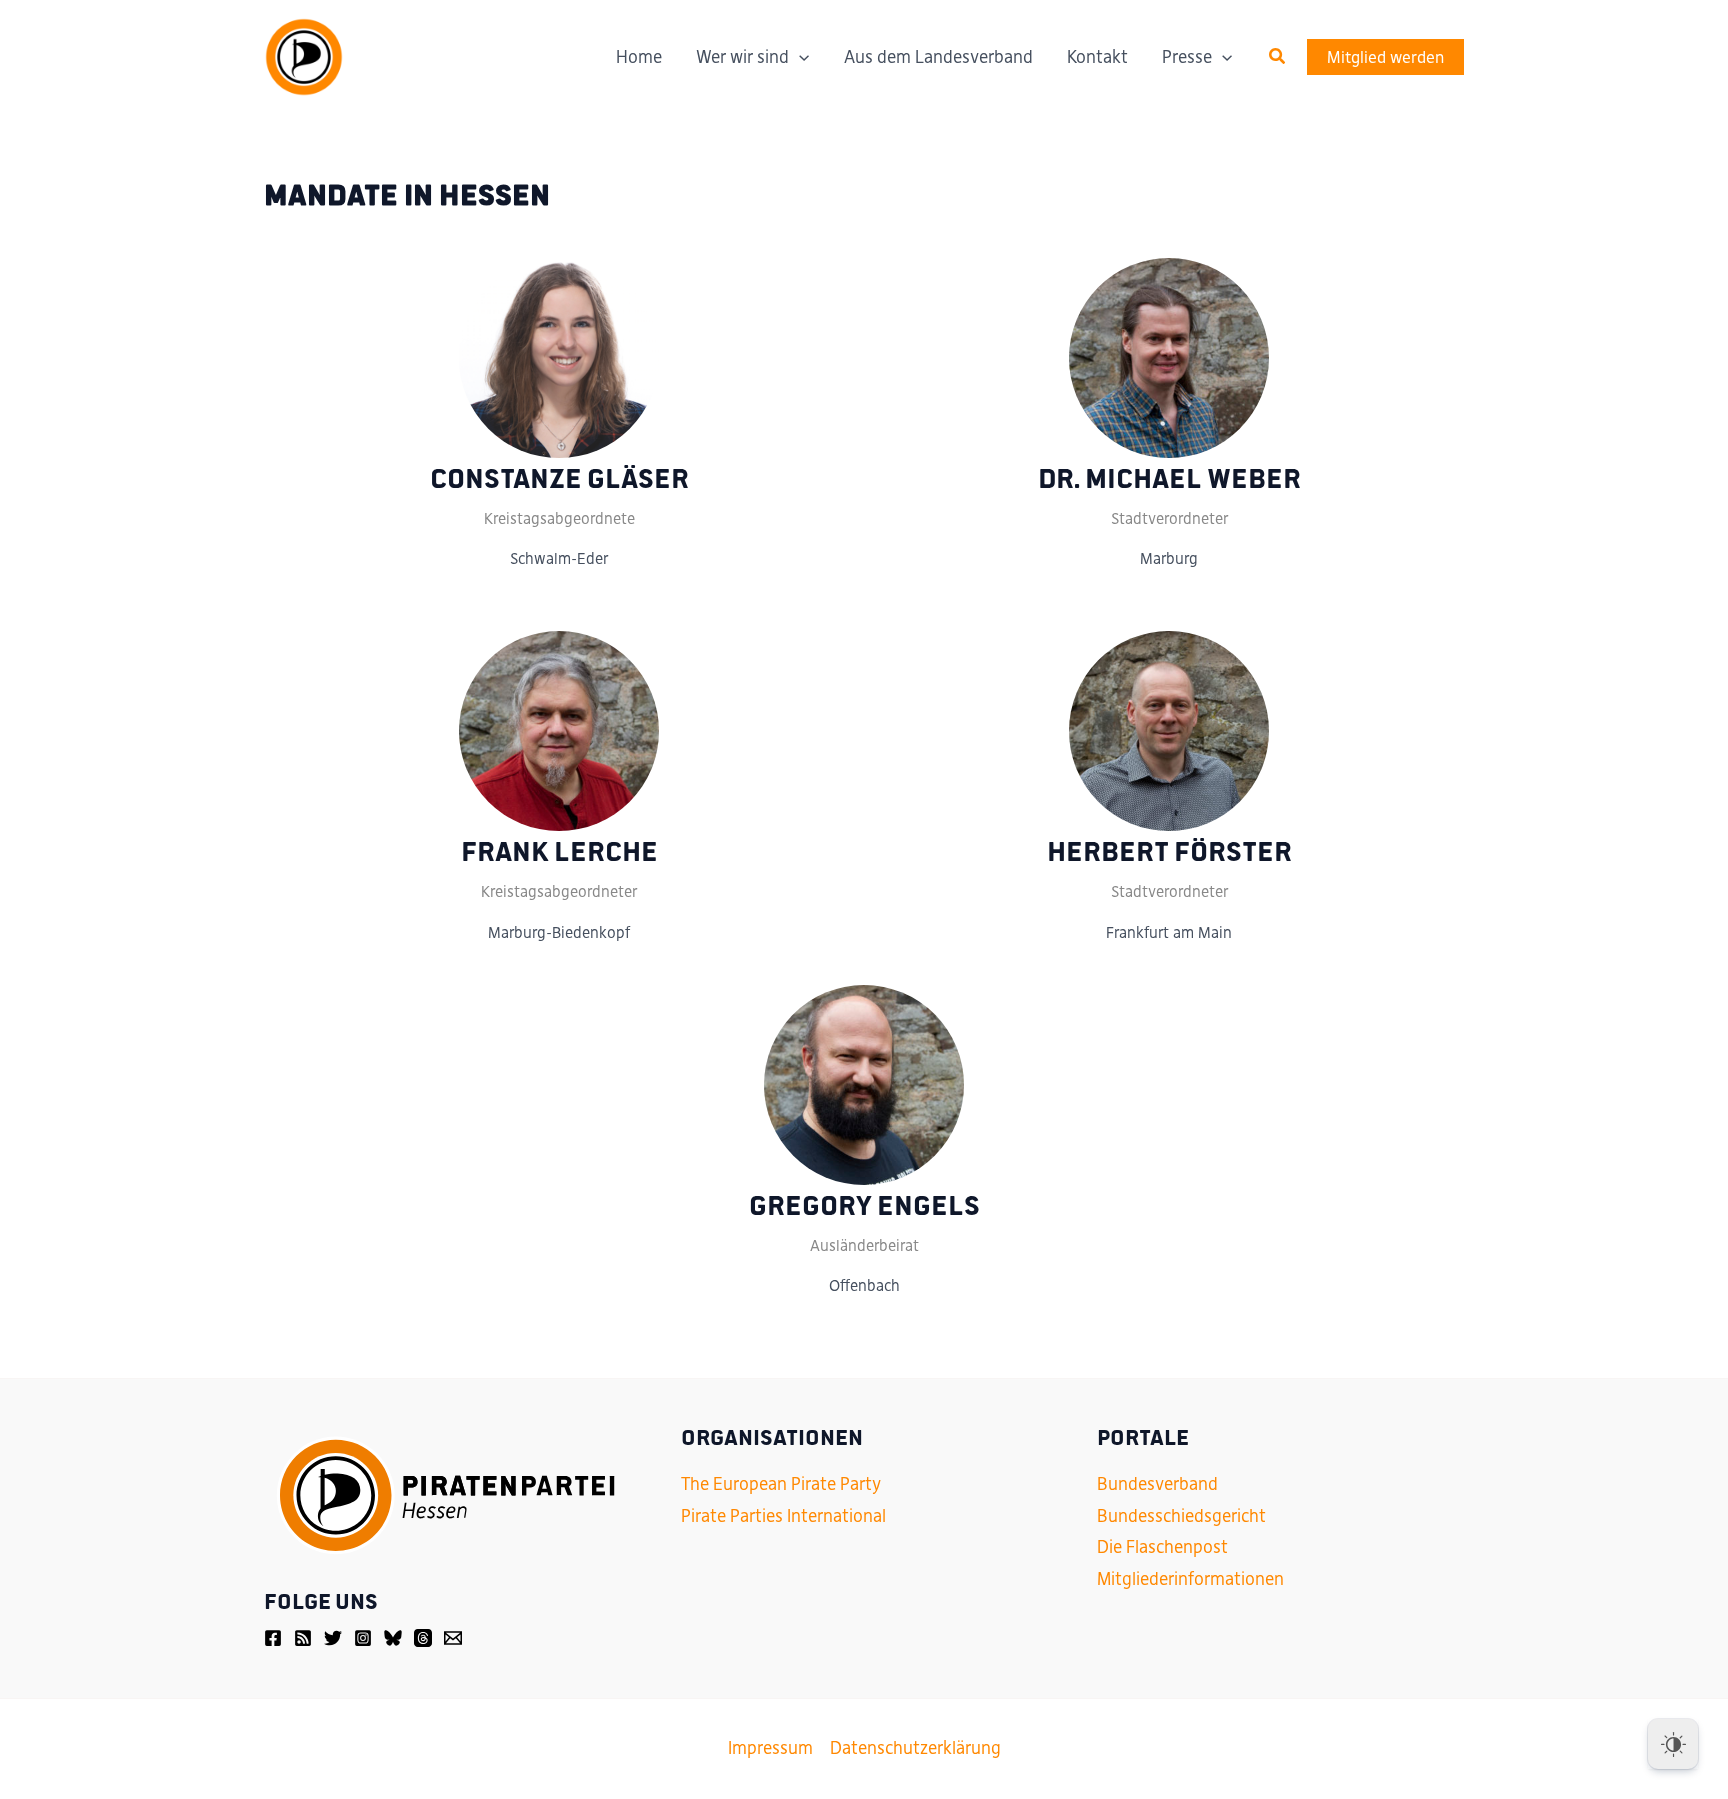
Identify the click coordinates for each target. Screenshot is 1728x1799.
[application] (799, 57)
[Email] (453, 1638)
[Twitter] (333, 1638)
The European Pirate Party (781, 1484)
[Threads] (423, 1638)
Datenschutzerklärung (915, 1748)
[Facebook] (273, 1638)
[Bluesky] (393, 1638)
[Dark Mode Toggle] (1673, 1744)
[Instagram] (363, 1638)
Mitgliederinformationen (1190, 1579)
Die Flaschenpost (1162, 1547)
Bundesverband (1157, 1484)
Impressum (770, 1748)
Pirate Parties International (783, 1516)
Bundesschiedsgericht (1181, 1516)
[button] (1278, 57)
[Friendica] (303, 1638)
